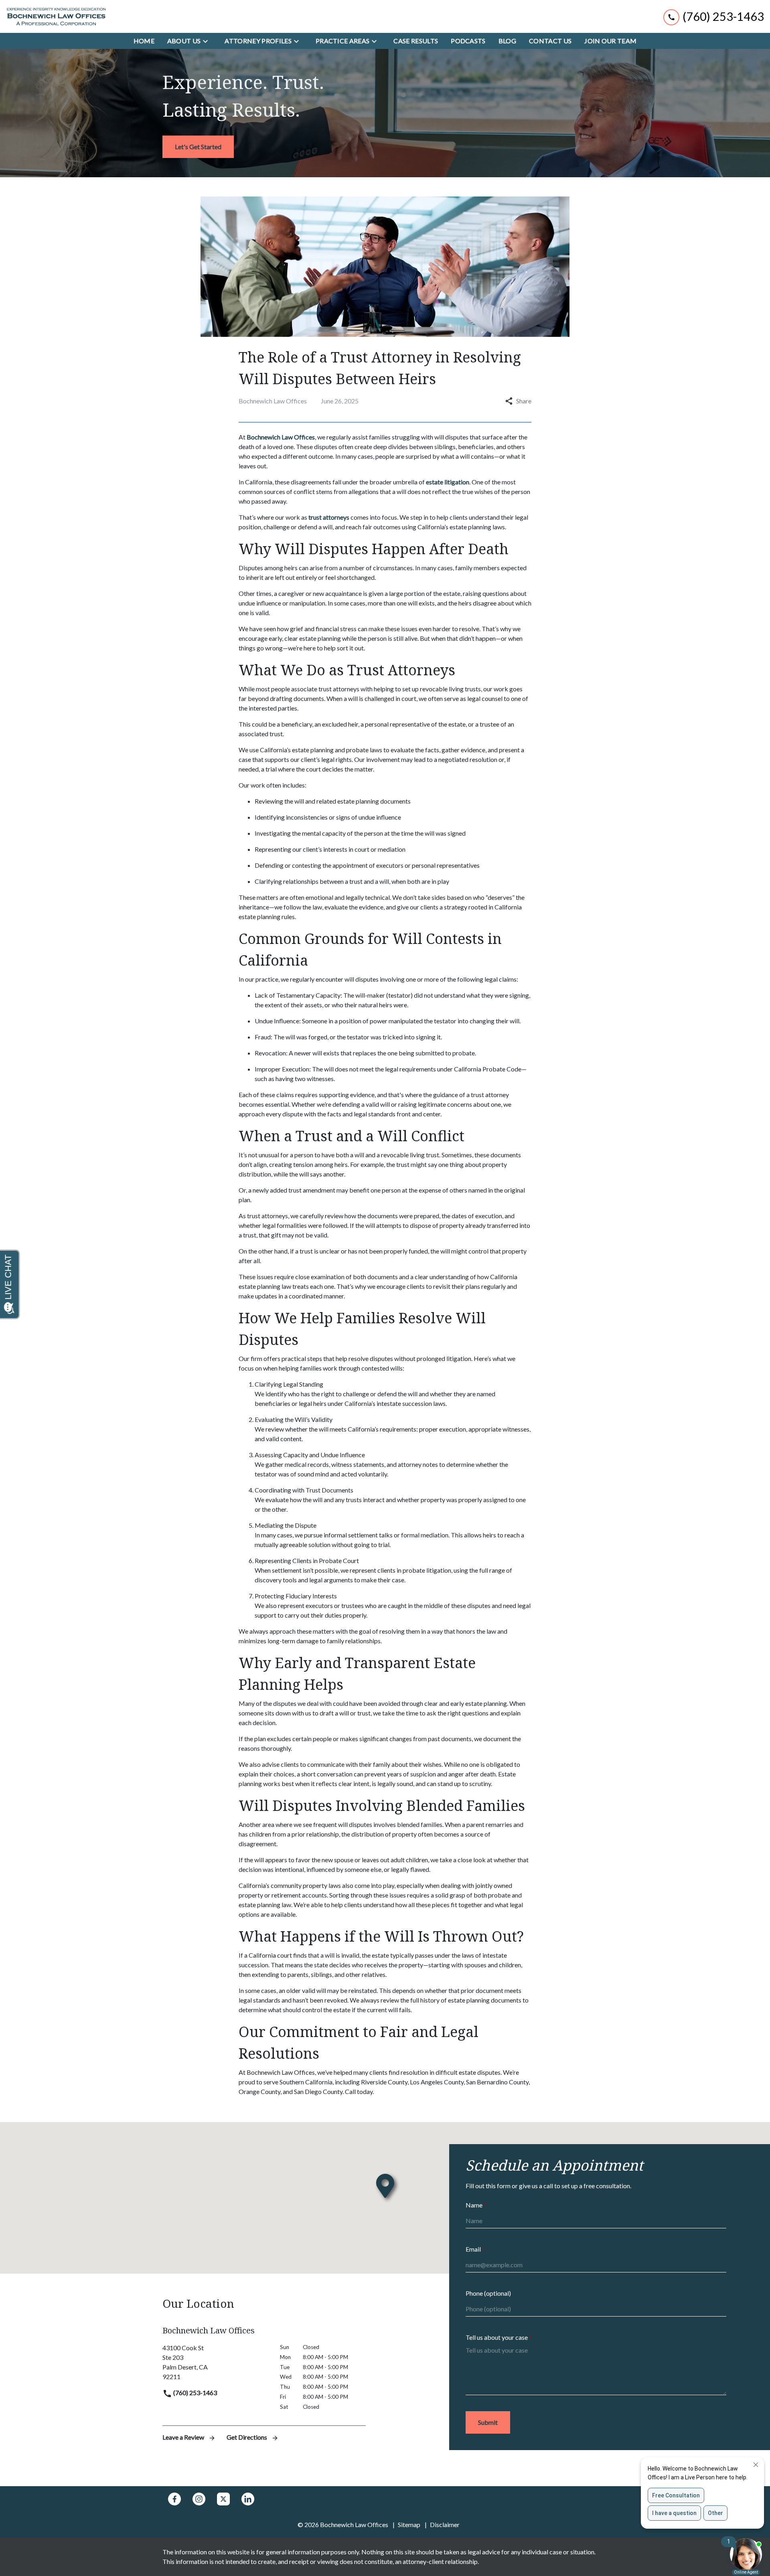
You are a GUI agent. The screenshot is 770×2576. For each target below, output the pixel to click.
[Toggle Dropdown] (208, 41)
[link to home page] (56, 16)
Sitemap (409, 2524)
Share (524, 401)
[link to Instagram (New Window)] (199, 2499)
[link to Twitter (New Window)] (223, 2499)
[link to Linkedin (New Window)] (248, 2499)
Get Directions (247, 2437)
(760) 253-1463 (195, 2393)
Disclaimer (445, 2524)
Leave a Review (184, 2437)
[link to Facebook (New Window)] (174, 2499)
